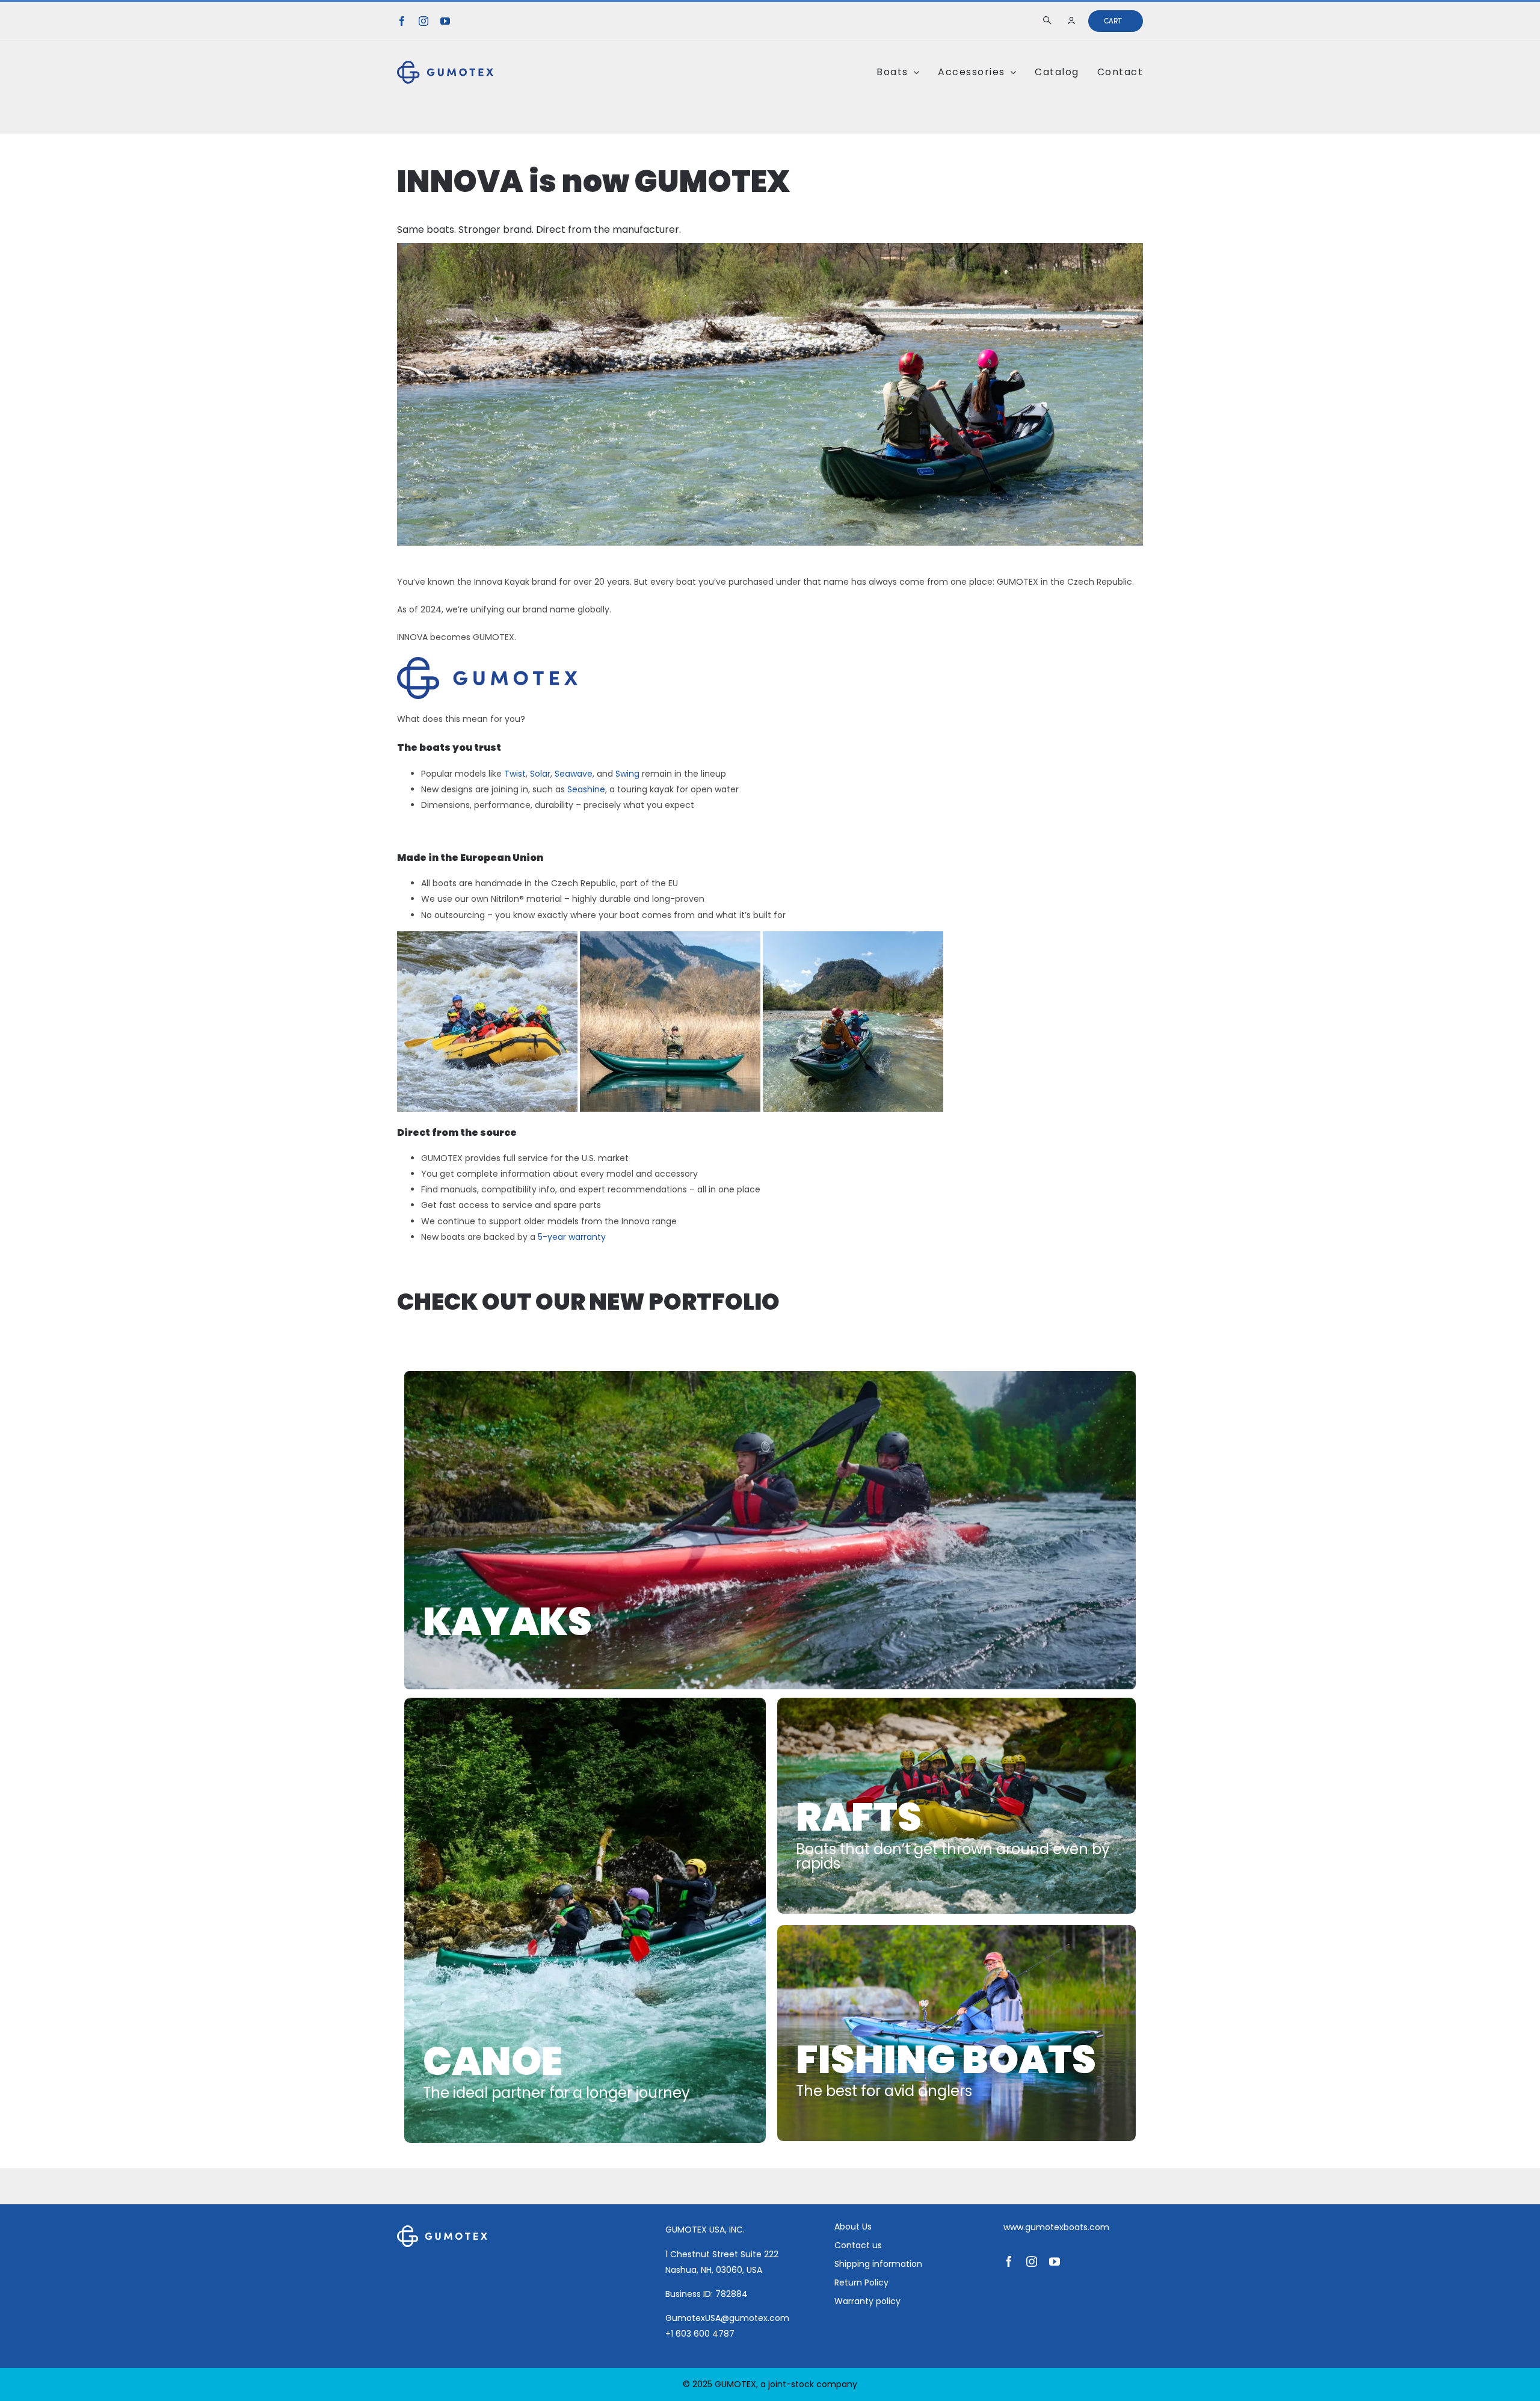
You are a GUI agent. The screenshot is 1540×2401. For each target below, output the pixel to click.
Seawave (574, 774)
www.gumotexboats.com (1056, 2227)
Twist (515, 774)
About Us (853, 2227)
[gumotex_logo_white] (442, 2230)
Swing (627, 774)
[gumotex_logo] (445, 65)
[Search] (1049, 21)
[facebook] (402, 21)
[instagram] (423, 21)
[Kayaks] (770, 1530)
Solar (540, 774)
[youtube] (445, 21)
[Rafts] (956, 1806)
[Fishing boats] (956, 2033)
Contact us (858, 2245)
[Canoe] (585, 1921)
